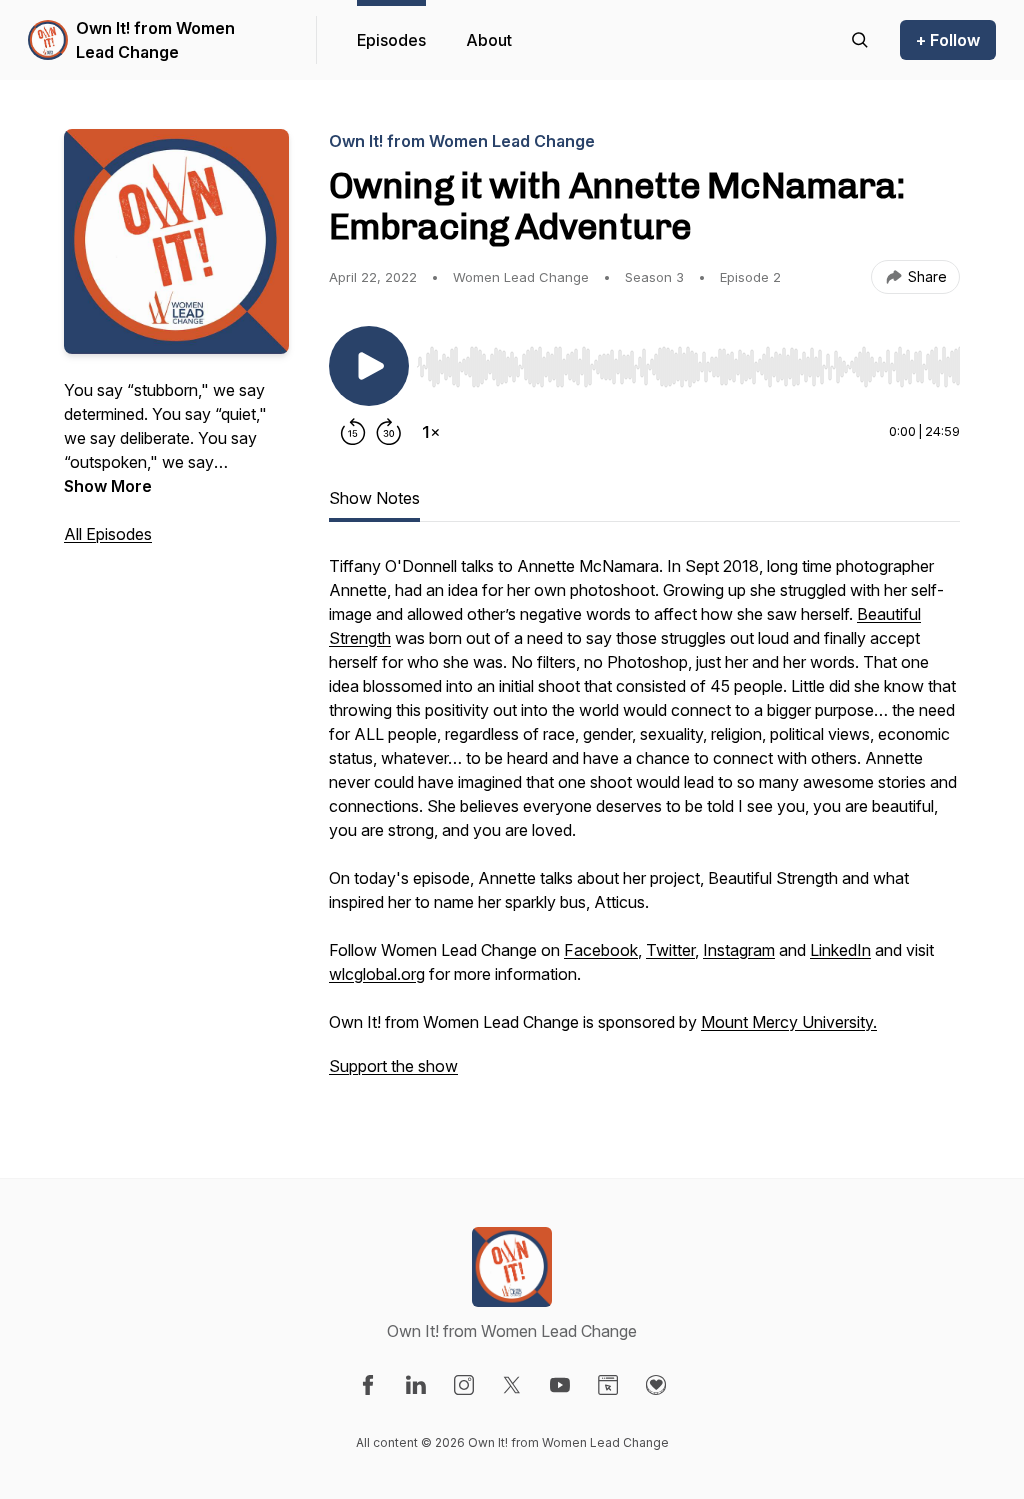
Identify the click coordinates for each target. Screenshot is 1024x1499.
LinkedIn (840, 950)
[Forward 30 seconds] (389, 432)
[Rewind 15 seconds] (353, 432)
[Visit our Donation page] (656, 1385)
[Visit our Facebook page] (368, 1385)
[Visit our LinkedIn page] (416, 1385)
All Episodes (108, 534)
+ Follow (948, 40)
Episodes (391, 40)
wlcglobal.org (377, 974)
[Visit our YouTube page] (560, 1385)
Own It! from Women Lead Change (155, 40)
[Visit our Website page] (608, 1385)
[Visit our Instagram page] (464, 1385)
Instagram (739, 950)
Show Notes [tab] (374, 498)
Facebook (601, 950)
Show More (108, 486)
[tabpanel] (644, 826)
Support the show (393, 1066)
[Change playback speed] (431, 432)
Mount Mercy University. (789, 1022)
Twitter (670, 950)
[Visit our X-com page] (512, 1385)
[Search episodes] (860, 40)
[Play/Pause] (369, 366)
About (489, 40)
